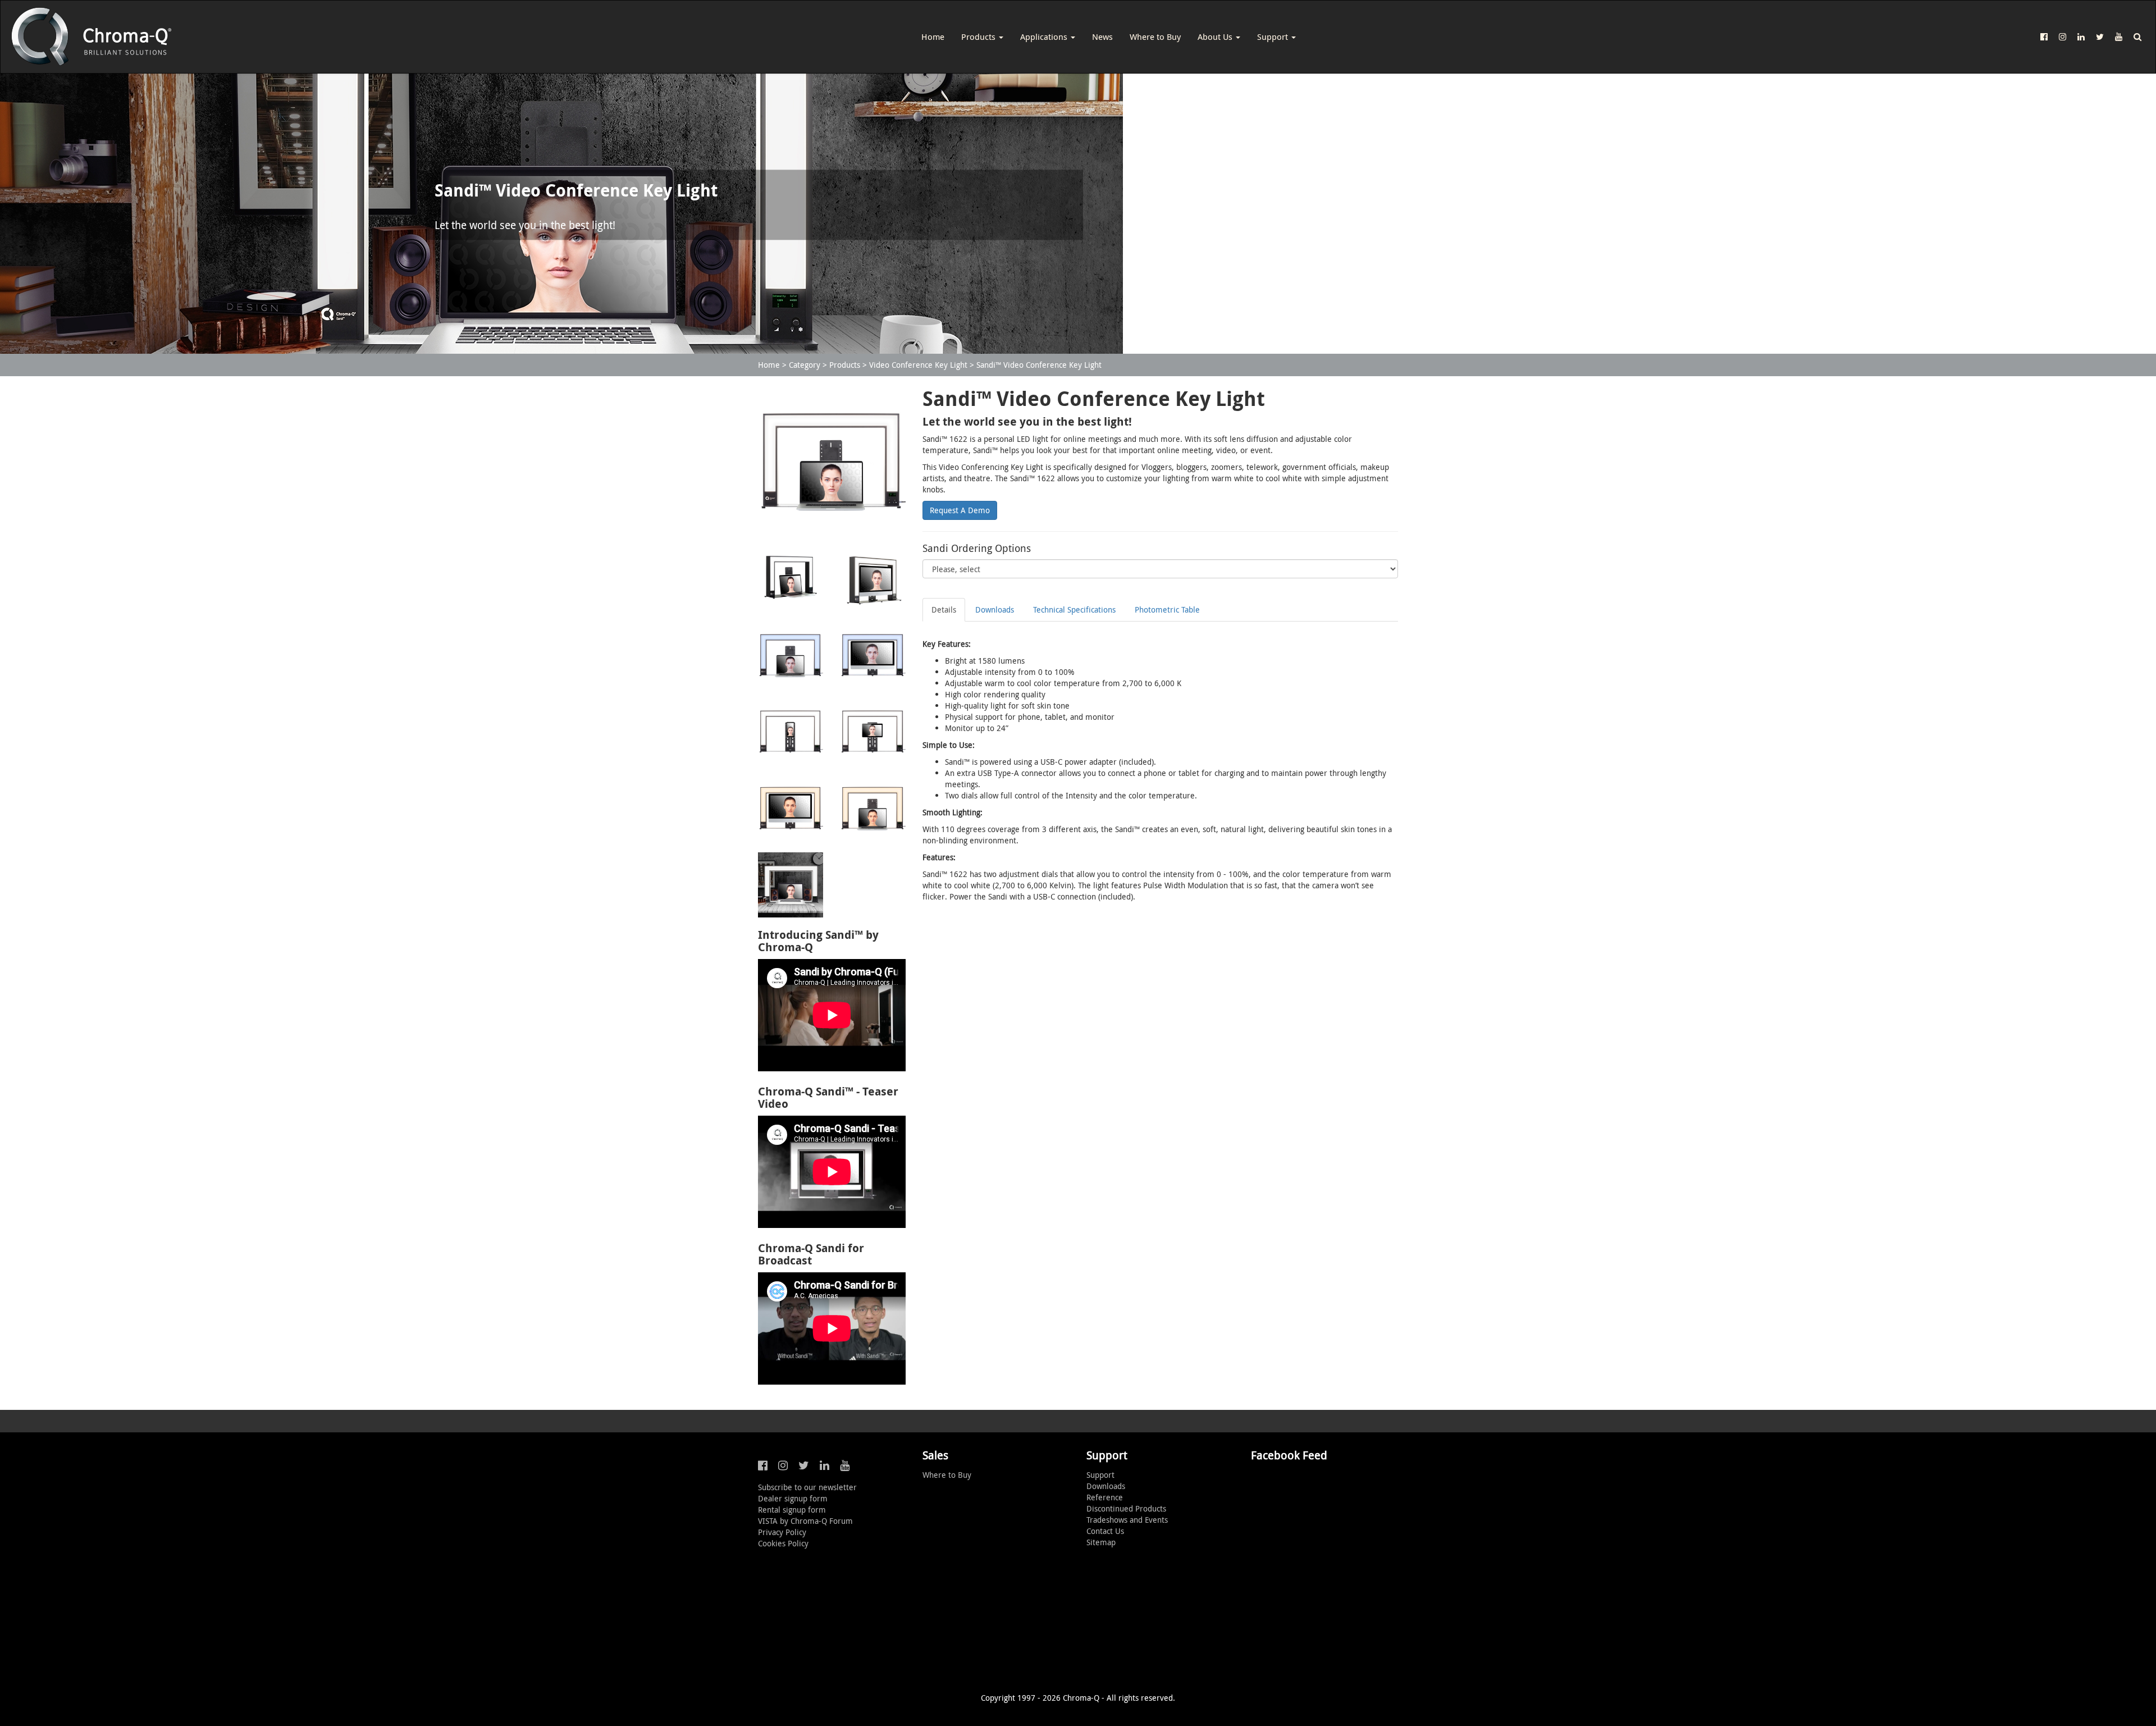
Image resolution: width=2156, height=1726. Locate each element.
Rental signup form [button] (792, 1510)
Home (933, 36)
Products (979, 36)
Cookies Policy (783, 1543)
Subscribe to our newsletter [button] (807, 1487)
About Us (1216, 36)
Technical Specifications (1074, 609)
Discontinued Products (1126, 1508)
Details (944, 609)
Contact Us (1105, 1531)
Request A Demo (960, 510)
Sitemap (1101, 1542)
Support (1274, 36)
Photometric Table (1167, 609)
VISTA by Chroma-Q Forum (805, 1521)
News (1102, 36)
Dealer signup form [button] (793, 1498)
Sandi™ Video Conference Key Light (1039, 365)
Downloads (995, 609)
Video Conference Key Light (918, 365)
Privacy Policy (782, 1532)
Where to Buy (1155, 36)
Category (805, 365)
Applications (1045, 36)
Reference (1105, 1497)
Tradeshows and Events (1127, 1520)
